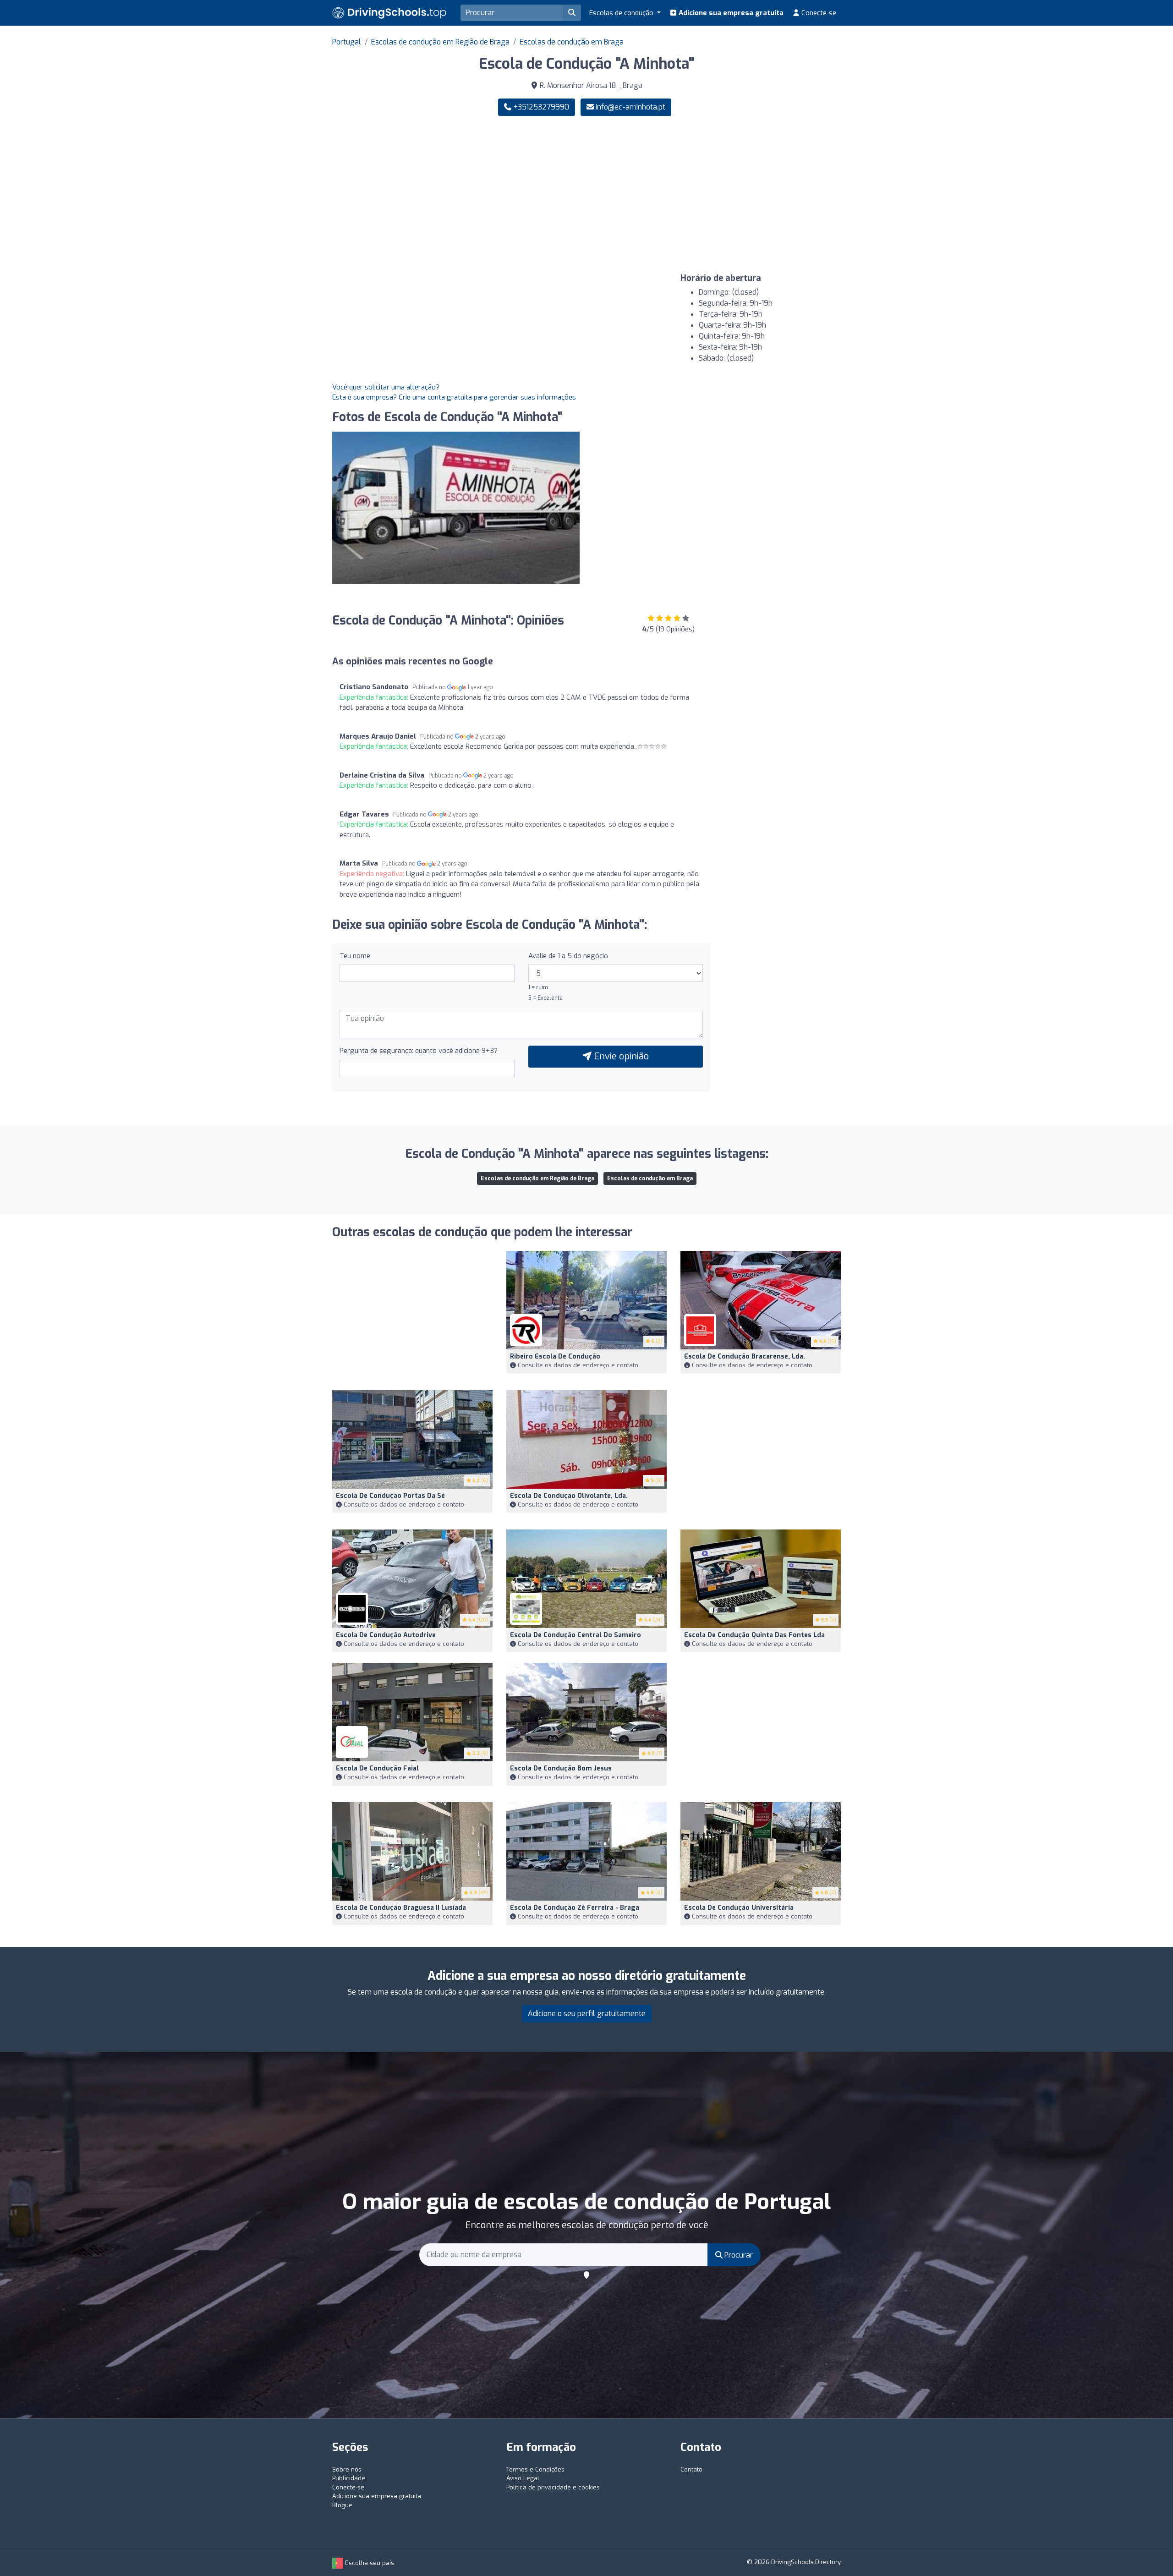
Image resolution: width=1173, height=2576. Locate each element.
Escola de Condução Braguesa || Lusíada (401, 1908)
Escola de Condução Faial (377, 1768)
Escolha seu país (369, 2563)
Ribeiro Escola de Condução (555, 1357)
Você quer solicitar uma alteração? (386, 387)
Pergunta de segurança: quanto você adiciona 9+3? (419, 1051)
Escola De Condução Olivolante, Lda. (569, 1496)
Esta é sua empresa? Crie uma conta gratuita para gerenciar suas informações (454, 397)
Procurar (738, 2255)
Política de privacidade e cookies (553, 2487)
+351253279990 (540, 107)
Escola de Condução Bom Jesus (561, 1768)
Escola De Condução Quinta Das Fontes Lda (754, 1635)
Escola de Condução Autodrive (386, 1635)
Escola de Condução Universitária (739, 1908)
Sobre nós (347, 2469)
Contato (691, 2469)
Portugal (347, 42)
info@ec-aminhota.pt (630, 107)
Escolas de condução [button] (622, 13)
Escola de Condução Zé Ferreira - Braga (575, 1908)
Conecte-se (818, 13)
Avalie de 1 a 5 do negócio (568, 956)
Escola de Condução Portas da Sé (390, 1496)
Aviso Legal (523, 2478)
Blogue (342, 2505)
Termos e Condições (535, 2469)
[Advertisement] (717, 195)
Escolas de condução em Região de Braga (440, 42)
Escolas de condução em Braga (572, 42)
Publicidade (349, 2478)
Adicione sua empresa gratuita (730, 13)
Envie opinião (620, 1056)
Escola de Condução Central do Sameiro (576, 1635)
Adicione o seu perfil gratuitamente (587, 2014)
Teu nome (355, 956)
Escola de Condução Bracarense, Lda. (745, 1357)
